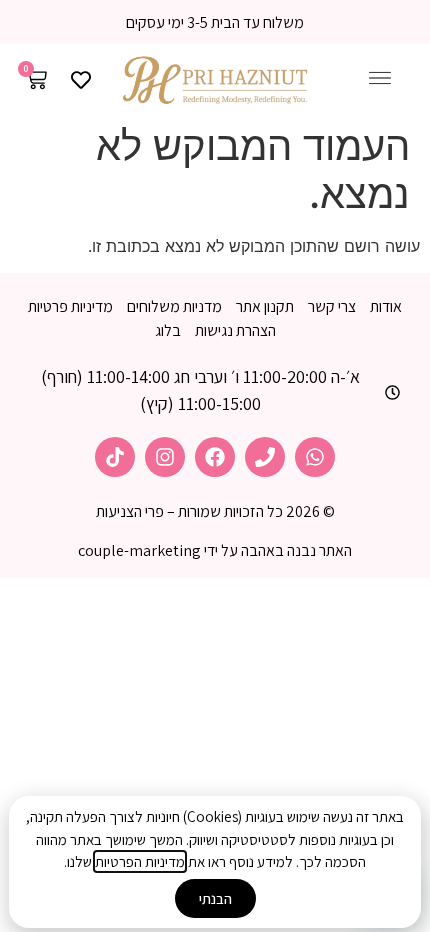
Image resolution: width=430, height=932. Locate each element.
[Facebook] (215, 457)
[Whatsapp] (315, 457)
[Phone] (265, 457)
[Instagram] (165, 457)
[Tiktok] (115, 457)
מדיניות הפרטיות (140, 861)
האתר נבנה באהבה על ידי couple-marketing (215, 550)
